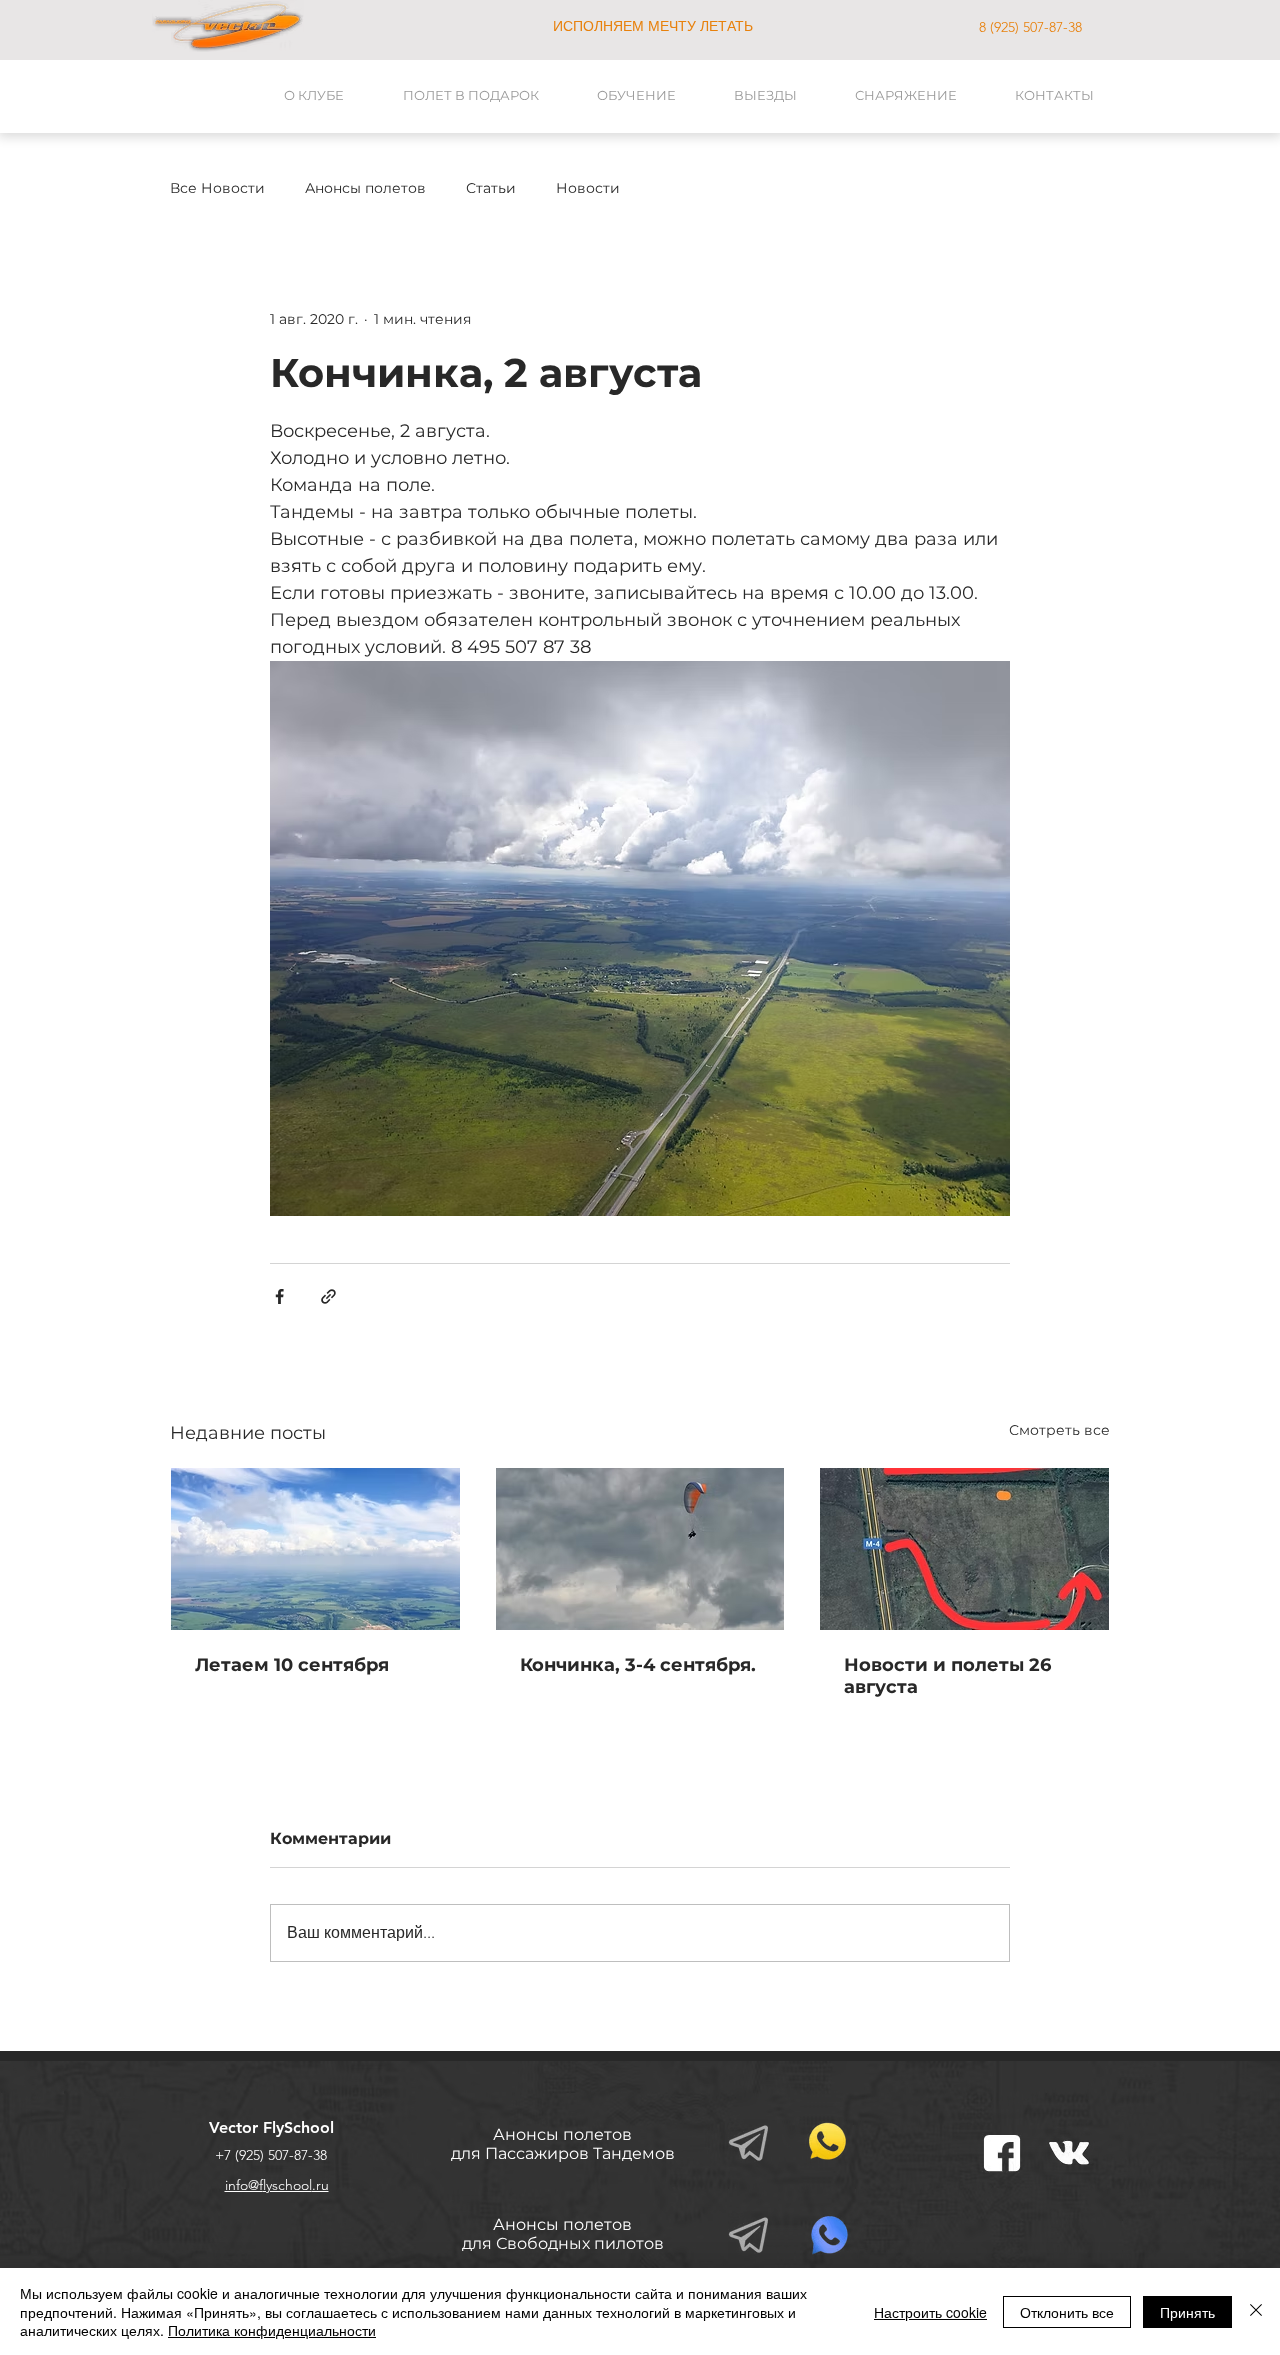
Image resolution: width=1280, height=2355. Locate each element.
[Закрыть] (1256, 2311)
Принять (1187, 2312)
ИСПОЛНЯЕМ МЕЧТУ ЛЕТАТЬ (653, 26)
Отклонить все (1067, 2312)
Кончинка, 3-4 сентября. (638, 1665)
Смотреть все (1059, 1430)
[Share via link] (328, 1296)
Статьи (491, 188)
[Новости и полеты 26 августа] (964, 1549)
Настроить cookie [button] (930, 2312)
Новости (588, 188)
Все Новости (217, 188)
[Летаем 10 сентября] (315, 1549)
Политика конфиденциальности (272, 2330)
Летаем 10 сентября (292, 1665)
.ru (320, 2185)
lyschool (287, 2185)
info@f (244, 2185)
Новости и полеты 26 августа (947, 1676)
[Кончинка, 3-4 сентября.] (640, 1549)
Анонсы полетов (365, 188)
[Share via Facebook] (279, 1296)
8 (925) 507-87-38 (1030, 27)
